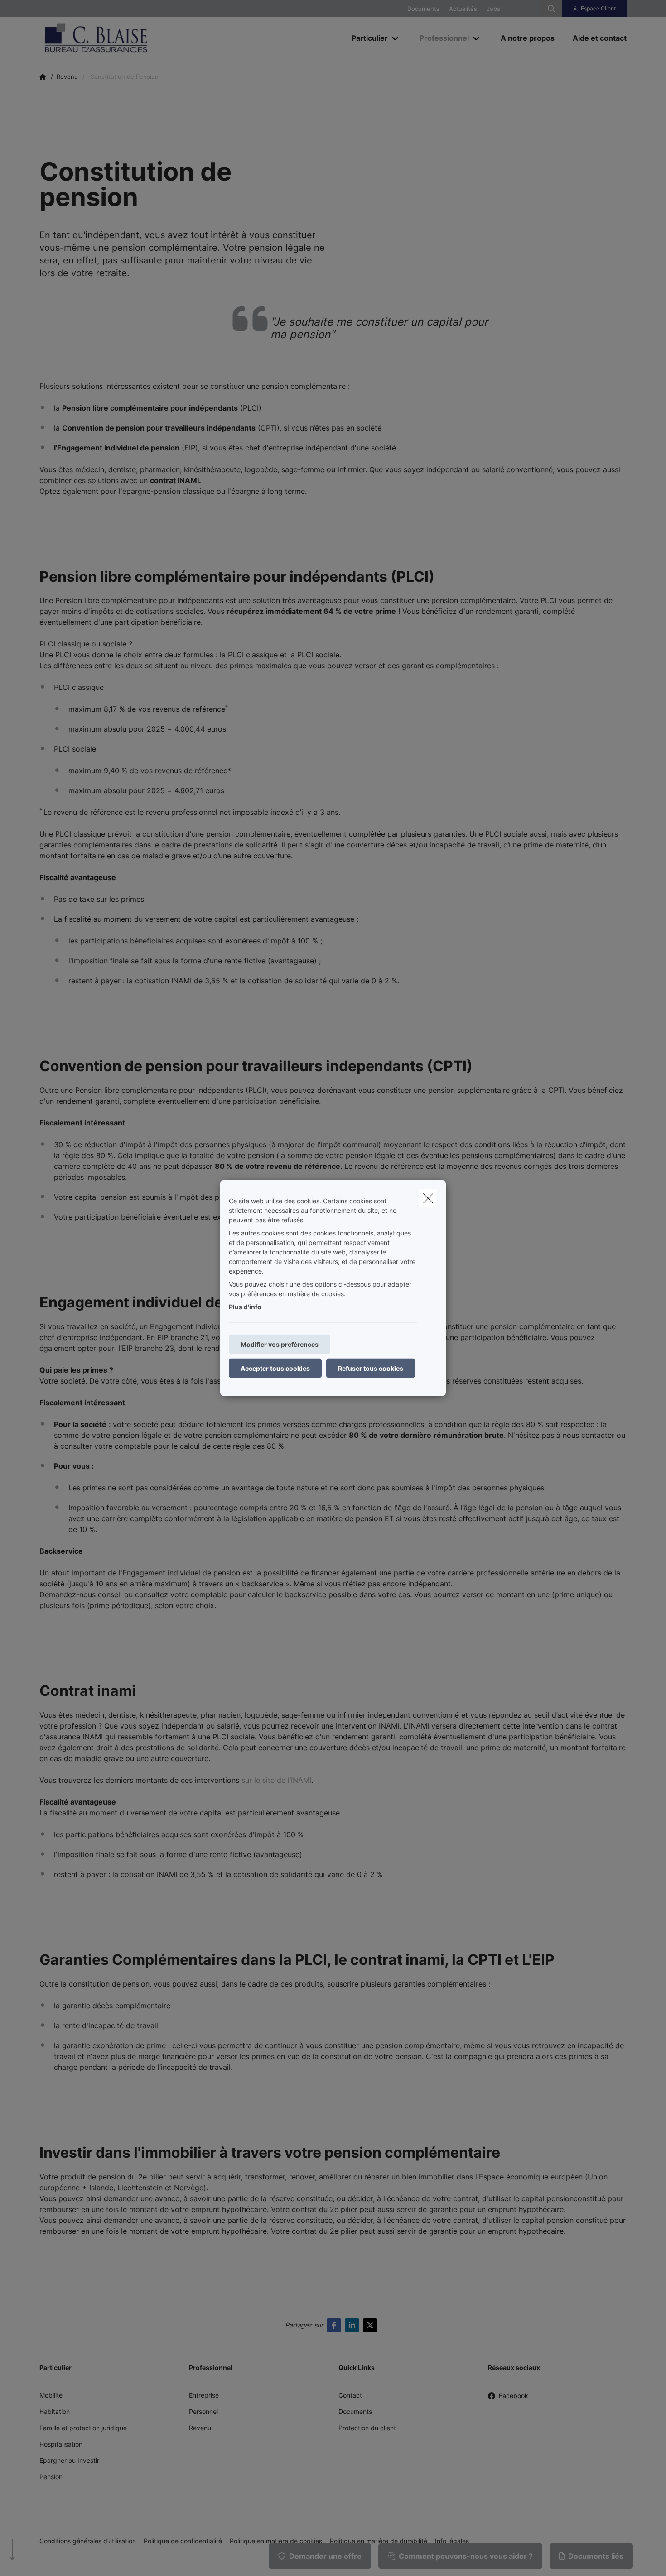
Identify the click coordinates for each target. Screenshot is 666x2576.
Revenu (200, 2428)
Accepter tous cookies (275, 1368)
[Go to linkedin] (354, 2325)
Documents (423, 9)
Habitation (55, 2411)
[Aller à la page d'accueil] (130, 38)
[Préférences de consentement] (36, 2559)
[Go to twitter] (372, 2325)
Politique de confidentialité (183, 2541)
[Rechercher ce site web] (551, 9)
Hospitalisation (61, 2444)
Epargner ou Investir (69, 2460)
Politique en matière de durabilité (379, 2541)
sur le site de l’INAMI (276, 1780)
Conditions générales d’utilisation (88, 2541)
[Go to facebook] (336, 2325)
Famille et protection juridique (83, 2428)
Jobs (493, 9)
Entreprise (204, 2395)
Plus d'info (245, 1307)
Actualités (463, 9)
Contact (350, 2395)
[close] (428, 1198)
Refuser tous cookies (371, 1368)
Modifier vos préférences (280, 1344)
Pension (51, 2477)
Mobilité (51, 2395)
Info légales (452, 2541)
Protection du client (367, 2428)
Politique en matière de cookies (276, 2541)
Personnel (203, 2411)
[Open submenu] (396, 38)
